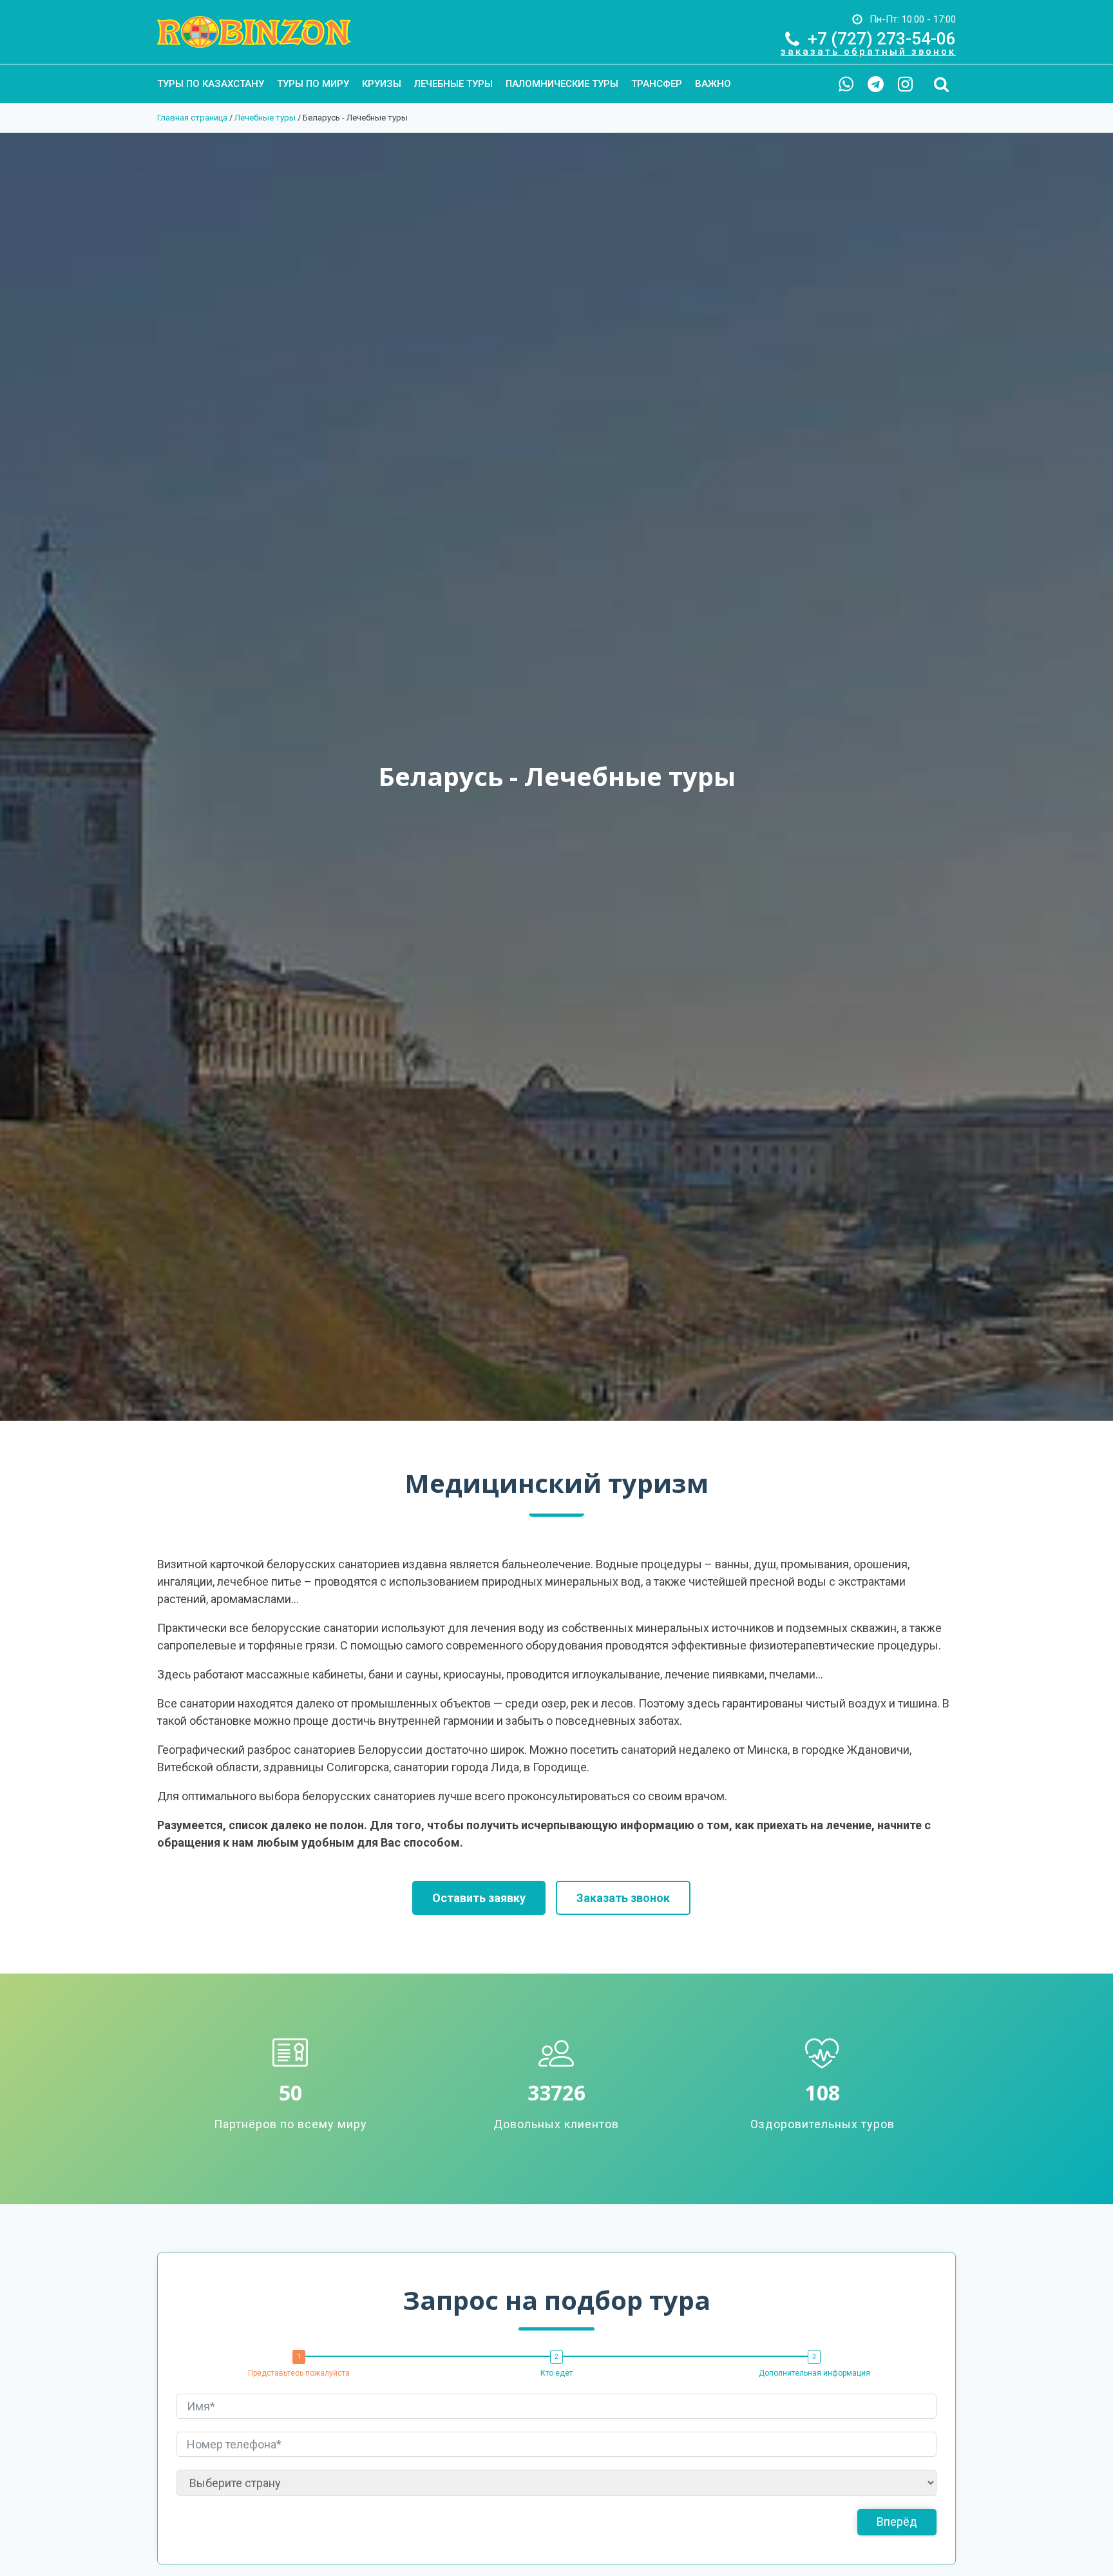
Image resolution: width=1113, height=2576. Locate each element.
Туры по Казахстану (211, 84)
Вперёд (897, 2522)
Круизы (382, 84)
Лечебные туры (453, 84)
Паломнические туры (562, 84)
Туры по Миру (313, 84)
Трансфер (657, 84)
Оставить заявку (479, 1898)
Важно (713, 84)
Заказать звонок (623, 1898)
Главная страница (192, 118)
